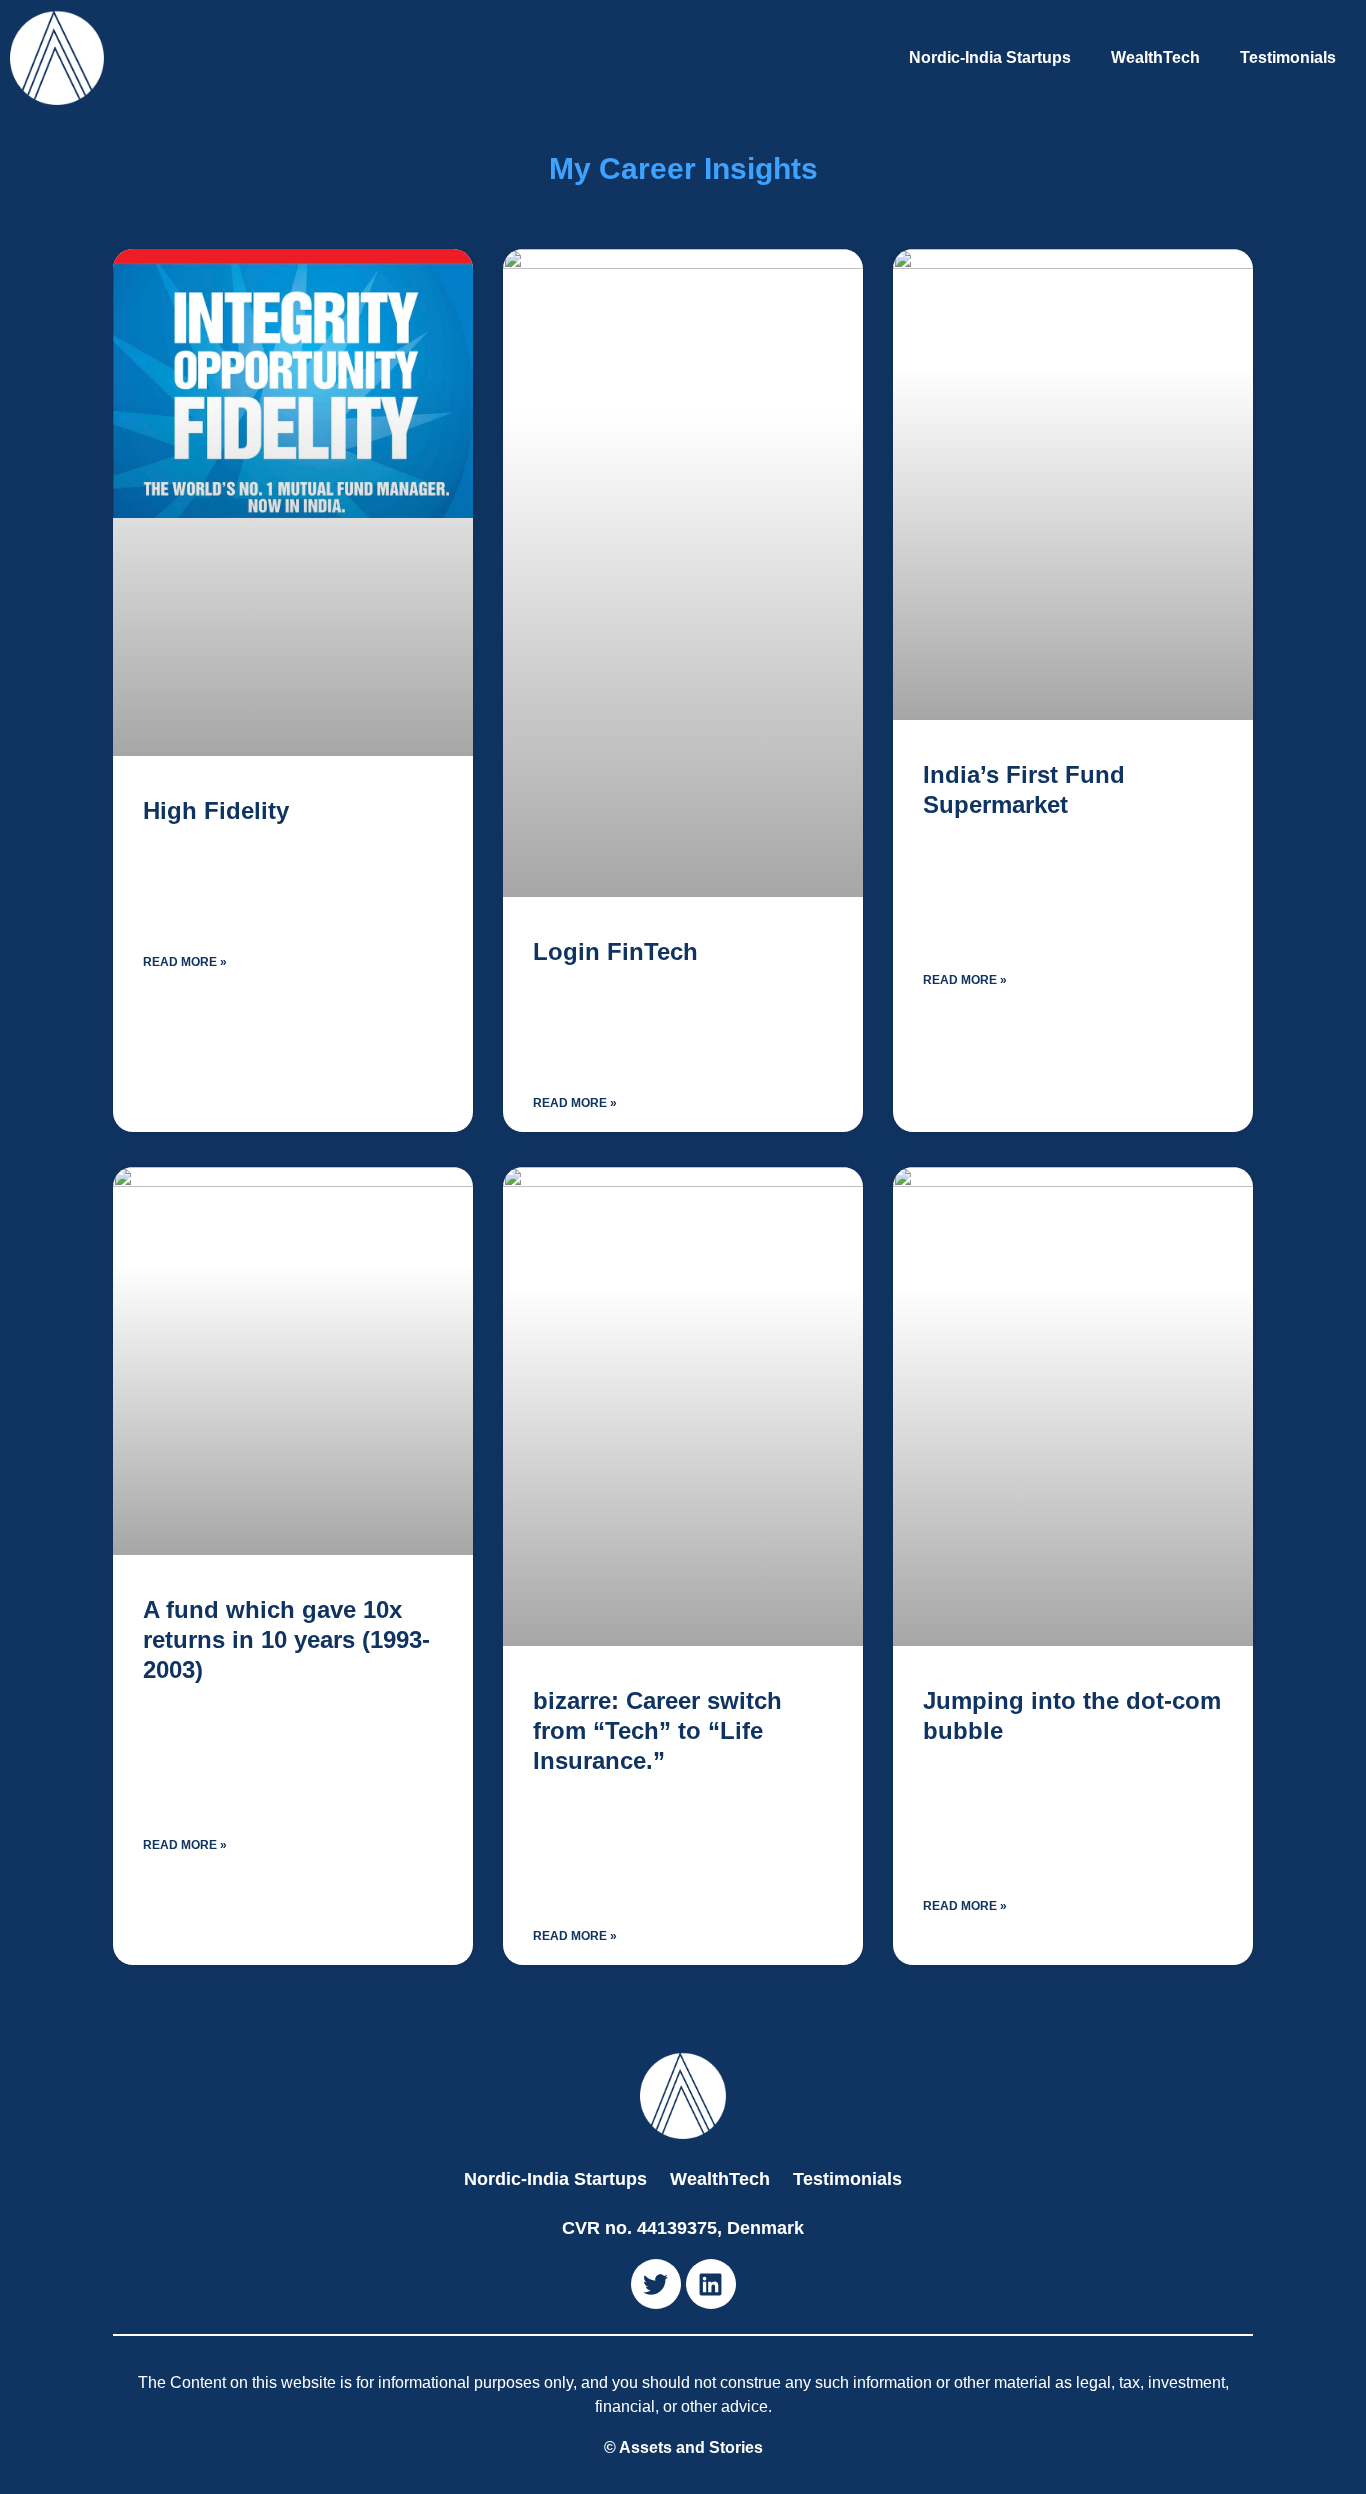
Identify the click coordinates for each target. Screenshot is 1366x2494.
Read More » (185, 962)
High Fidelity (216, 810)
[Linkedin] (711, 2284)
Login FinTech (615, 951)
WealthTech (1155, 57)
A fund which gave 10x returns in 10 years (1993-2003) (286, 1639)
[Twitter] (656, 2284)
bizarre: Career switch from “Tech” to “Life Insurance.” (657, 1730)
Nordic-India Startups (990, 57)
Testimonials (1288, 57)
